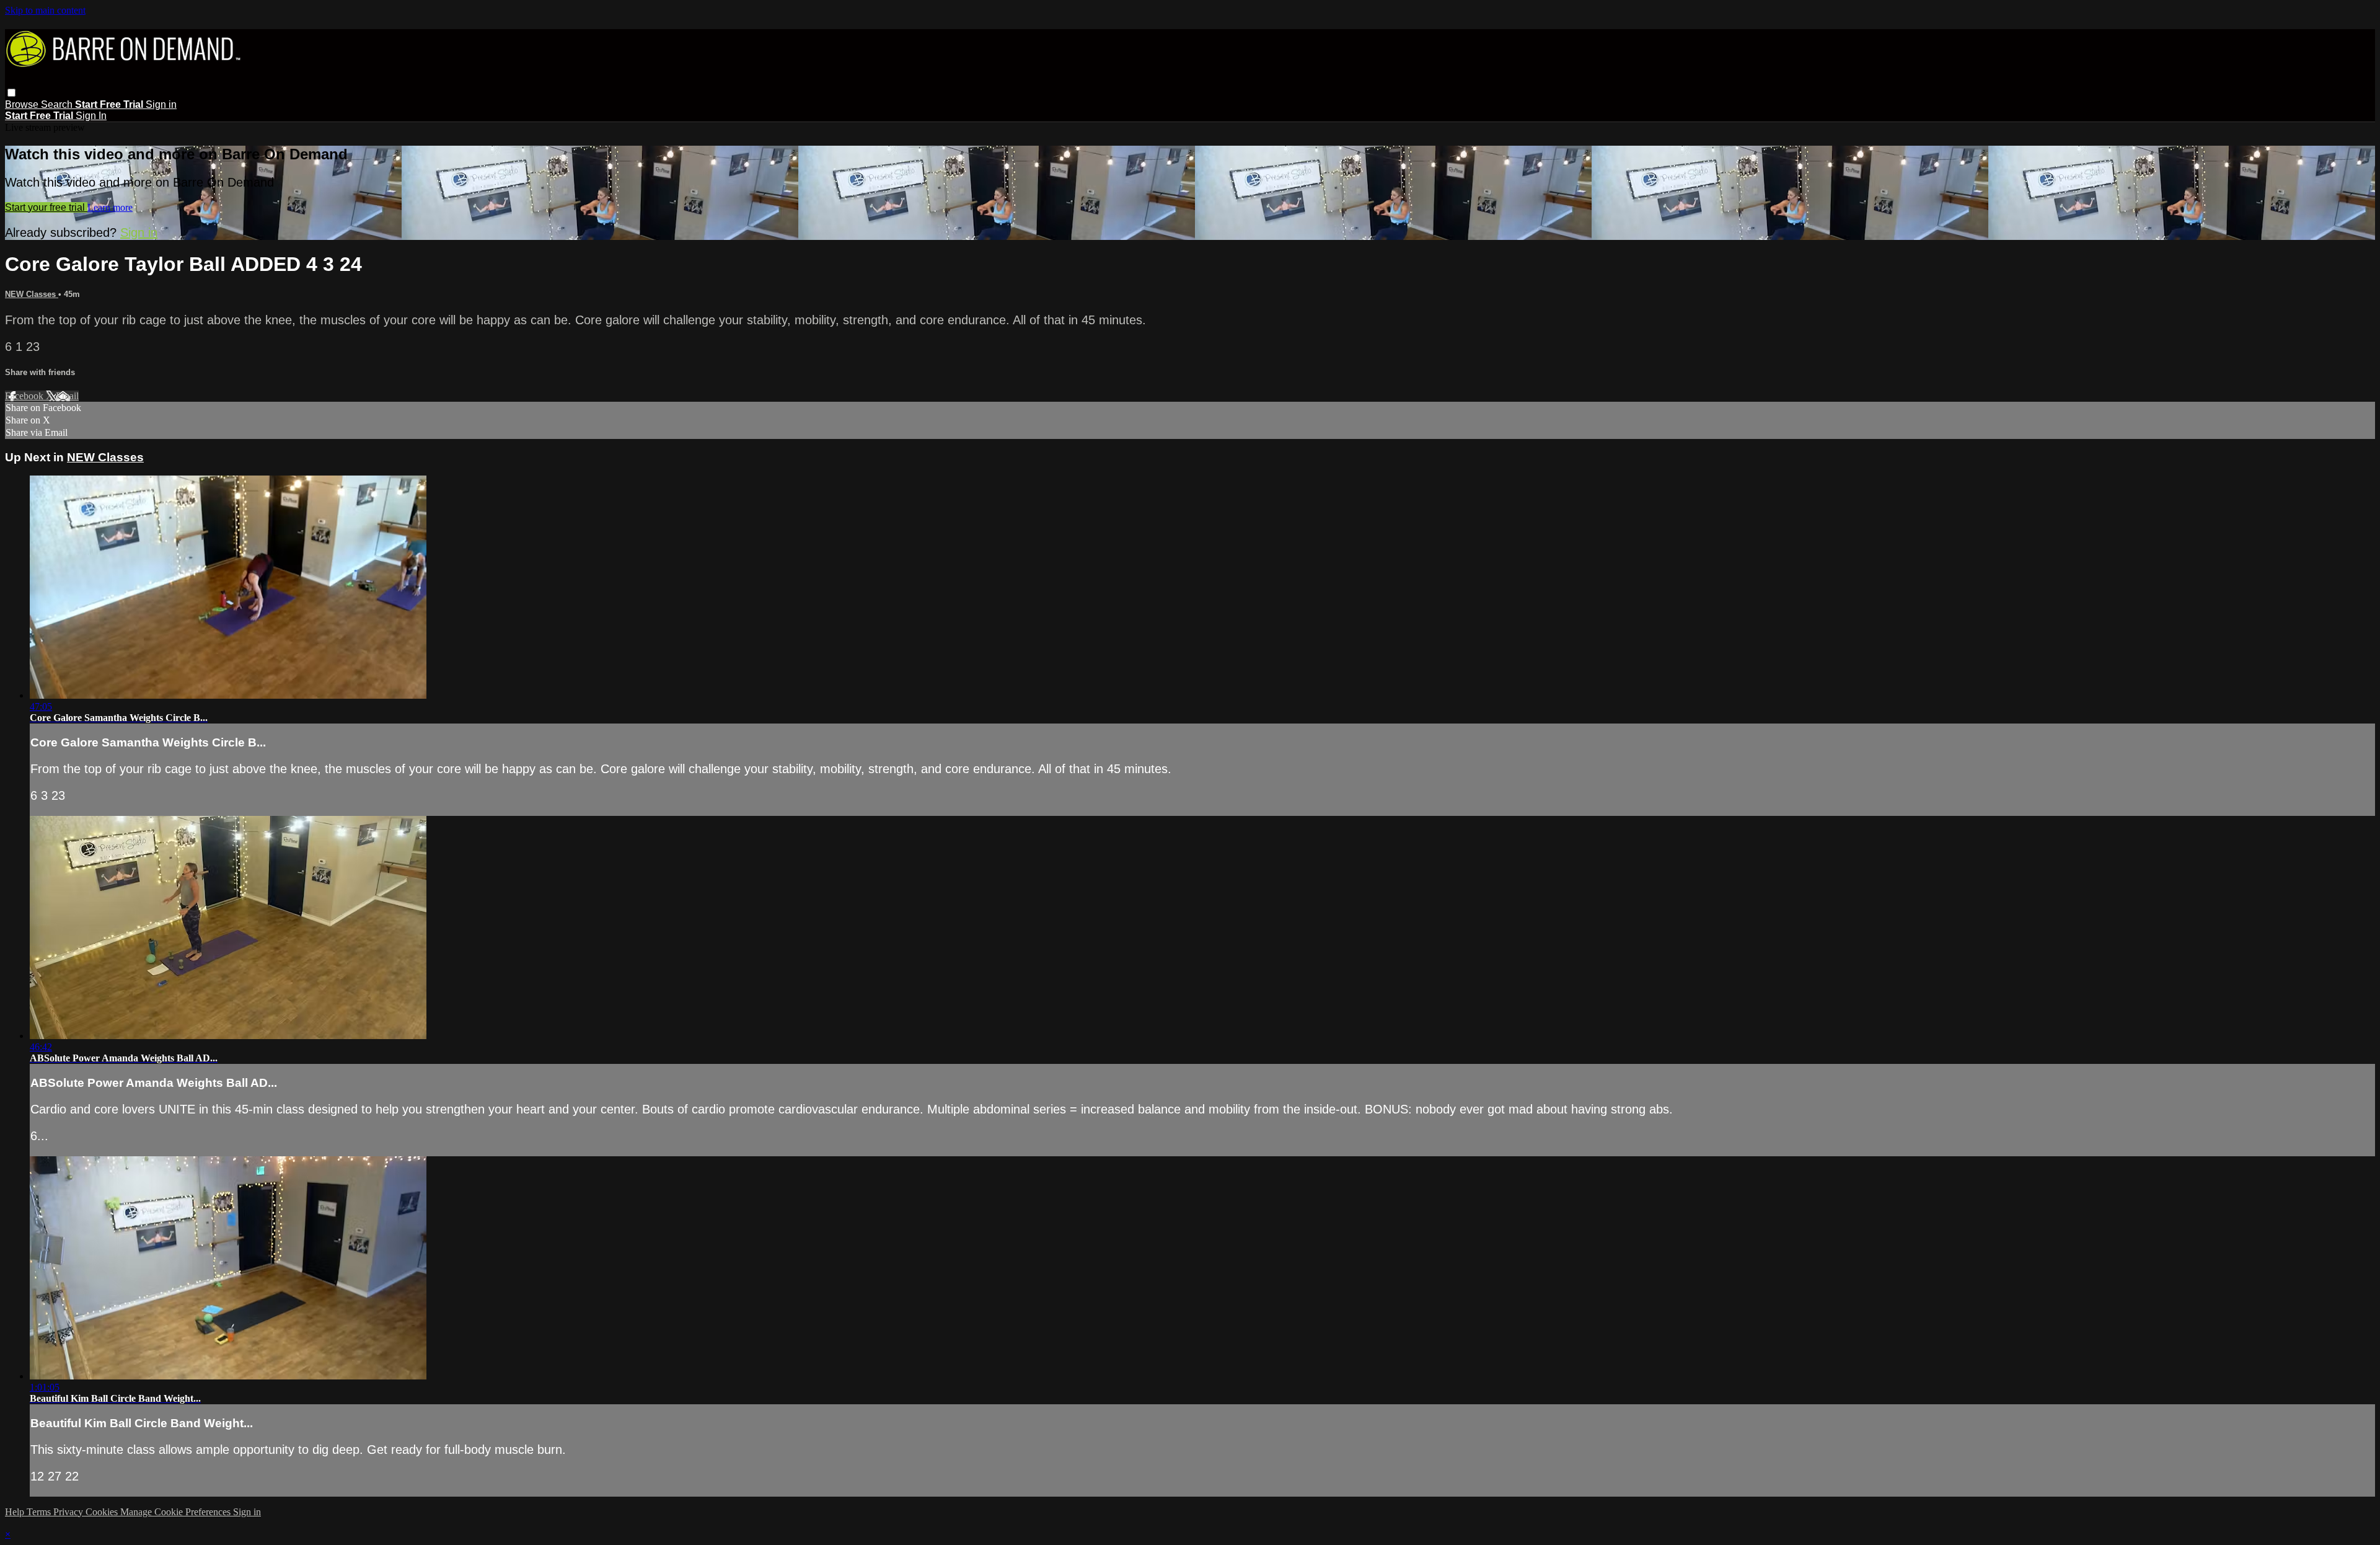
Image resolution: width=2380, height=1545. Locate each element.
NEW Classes (32, 294)
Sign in (161, 104)
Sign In (91, 116)
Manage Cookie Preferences (177, 1512)
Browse (23, 104)
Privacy (69, 1512)
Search (58, 104)
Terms (40, 1512)
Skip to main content (45, 10)
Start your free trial (46, 207)
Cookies (103, 1512)
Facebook (25, 396)
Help (16, 1512)
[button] (11, 93)
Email (67, 396)
